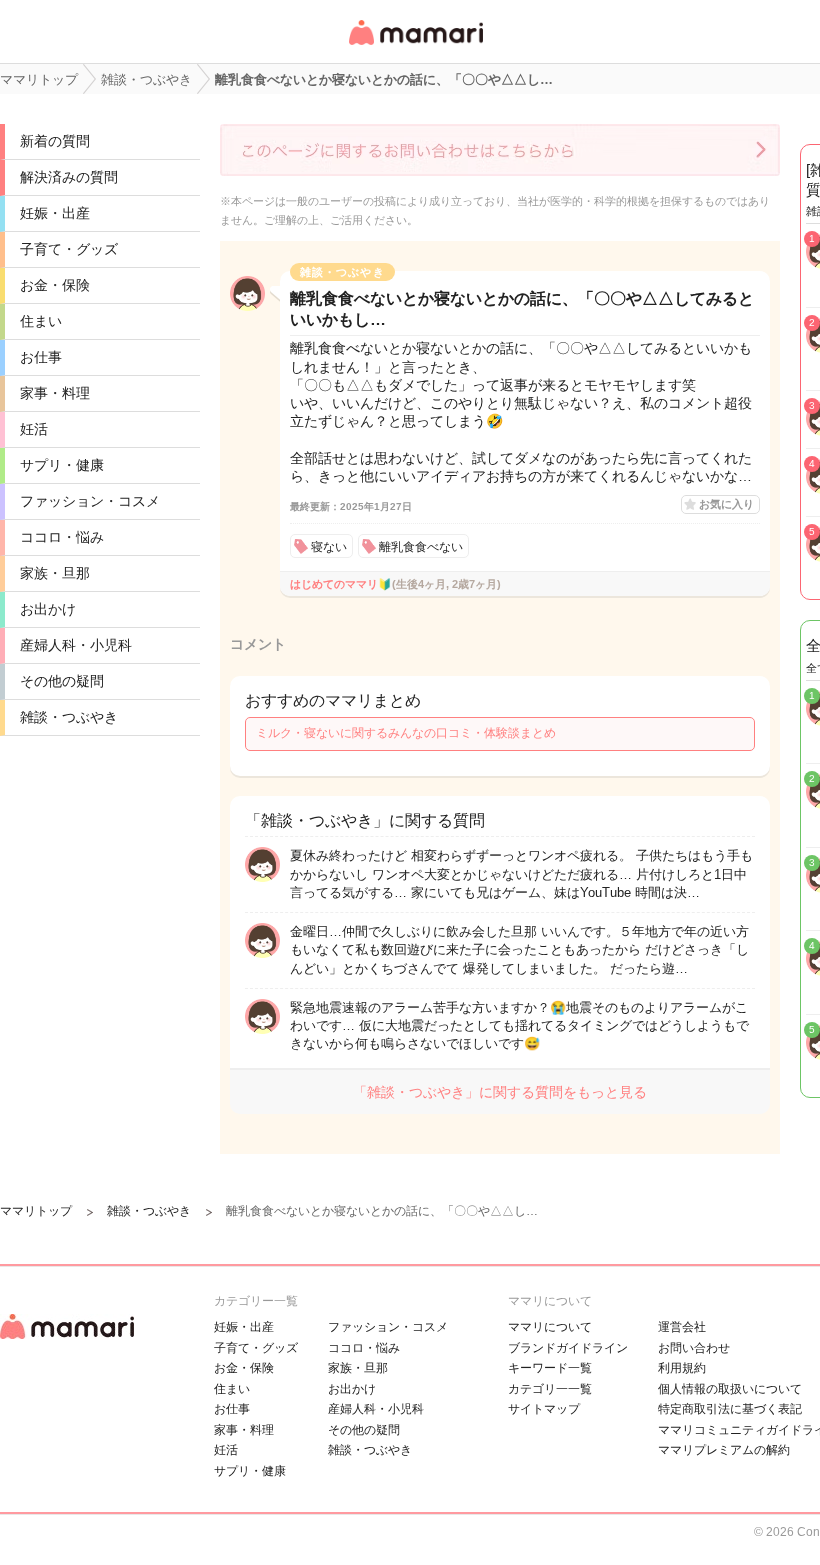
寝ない (329, 547)
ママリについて (550, 1327)
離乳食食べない (421, 547)
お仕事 (41, 357)
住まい (41, 321)
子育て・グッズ (69, 249)
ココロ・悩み (62, 537)
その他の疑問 (62, 681)
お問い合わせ (694, 1348)
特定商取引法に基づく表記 (730, 1409)
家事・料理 (55, 393)
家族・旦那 (55, 573)
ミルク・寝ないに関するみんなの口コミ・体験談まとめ (406, 733)
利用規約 (682, 1368)
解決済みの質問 (69, 177)
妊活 (34, 429)
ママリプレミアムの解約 (724, 1450)
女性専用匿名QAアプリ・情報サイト (415, 46)
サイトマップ (544, 1409)
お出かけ (48, 609)
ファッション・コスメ (90, 501)
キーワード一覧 (550, 1368)
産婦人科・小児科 (76, 645)
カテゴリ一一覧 (550, 1389)
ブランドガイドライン (568, 1348)
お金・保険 (55, 285)
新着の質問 (55, 141)
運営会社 (682, 1327)
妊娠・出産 (55, 213)
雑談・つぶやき (69, 717)
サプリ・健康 (62, 465)
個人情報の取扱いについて (730, 1389)
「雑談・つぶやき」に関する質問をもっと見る (500, 1092)
